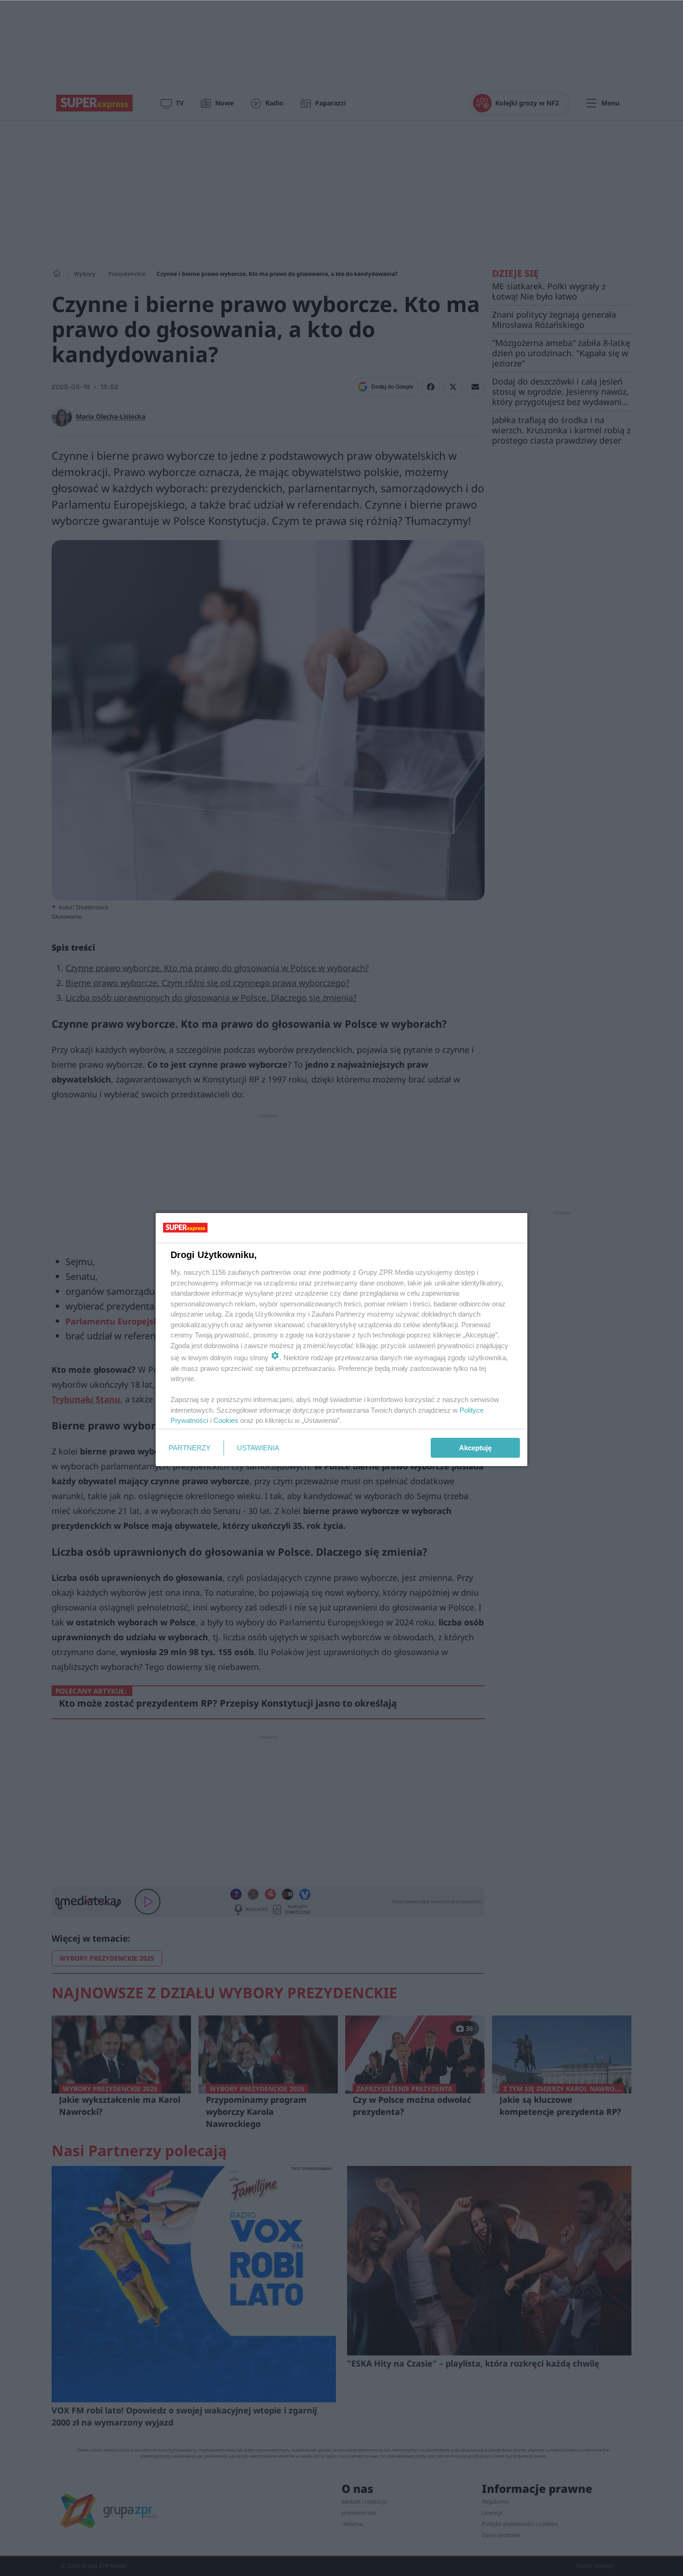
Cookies (226, 1420)
